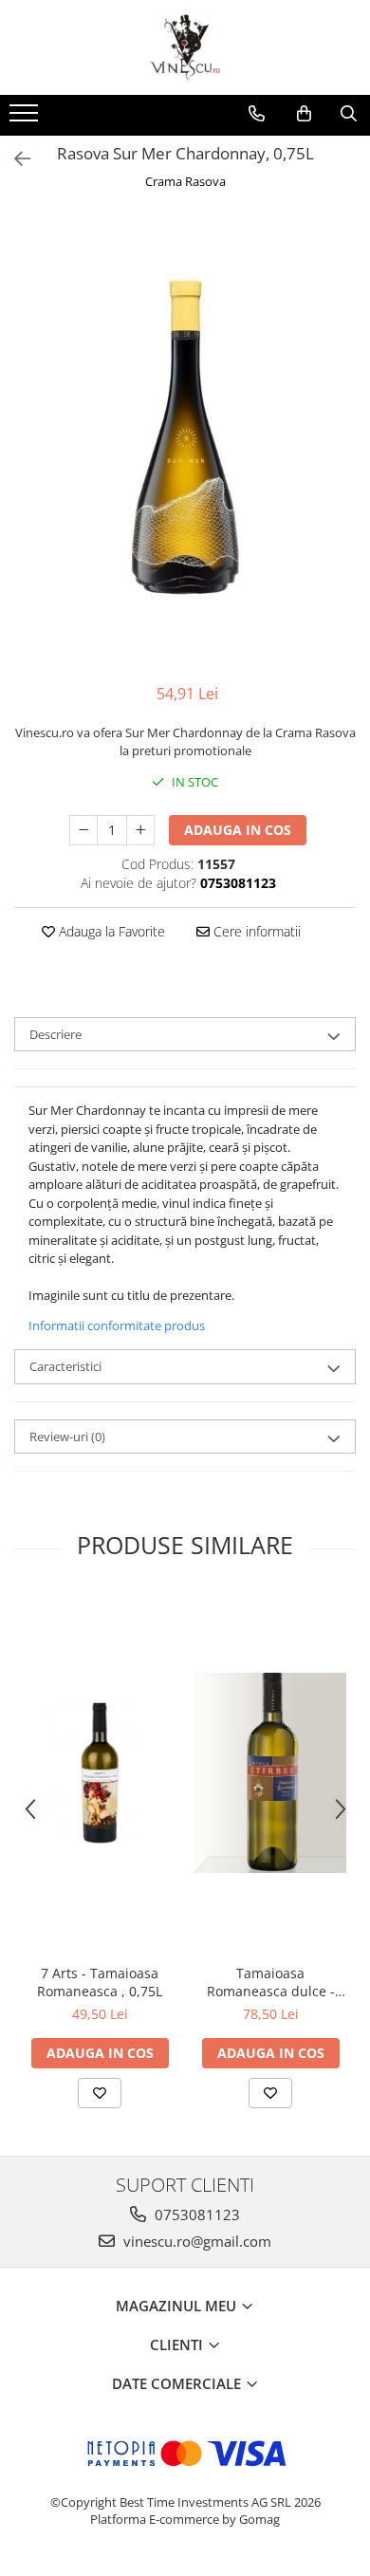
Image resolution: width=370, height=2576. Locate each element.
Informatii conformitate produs (117, 1325)
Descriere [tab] (55, 1034)
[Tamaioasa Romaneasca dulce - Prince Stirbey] (270, 1773)
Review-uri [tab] (67, 1436)
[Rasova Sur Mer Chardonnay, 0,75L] (185, 439)
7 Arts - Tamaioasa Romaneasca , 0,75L (100, 1982)
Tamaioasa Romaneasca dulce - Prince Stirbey (271, 1982)
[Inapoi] (14, 159)
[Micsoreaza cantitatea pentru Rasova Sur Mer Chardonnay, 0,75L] (83, 830)
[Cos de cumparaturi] (304, 114)
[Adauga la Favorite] (100, 2093)
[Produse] (26, 119)
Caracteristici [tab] (65, 1366)
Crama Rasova (185, 181)
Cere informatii (255, 931)
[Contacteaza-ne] (257, 114)
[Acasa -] (185, 47)
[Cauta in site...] (349, 114)
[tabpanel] (185, 439)
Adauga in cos (238, 830)
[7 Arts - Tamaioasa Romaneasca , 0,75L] (100, 1773)
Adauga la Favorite (110, 931)
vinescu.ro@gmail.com (195, 2241)
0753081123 (195, 2215)
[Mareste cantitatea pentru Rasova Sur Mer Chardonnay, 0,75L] (140, 830)
